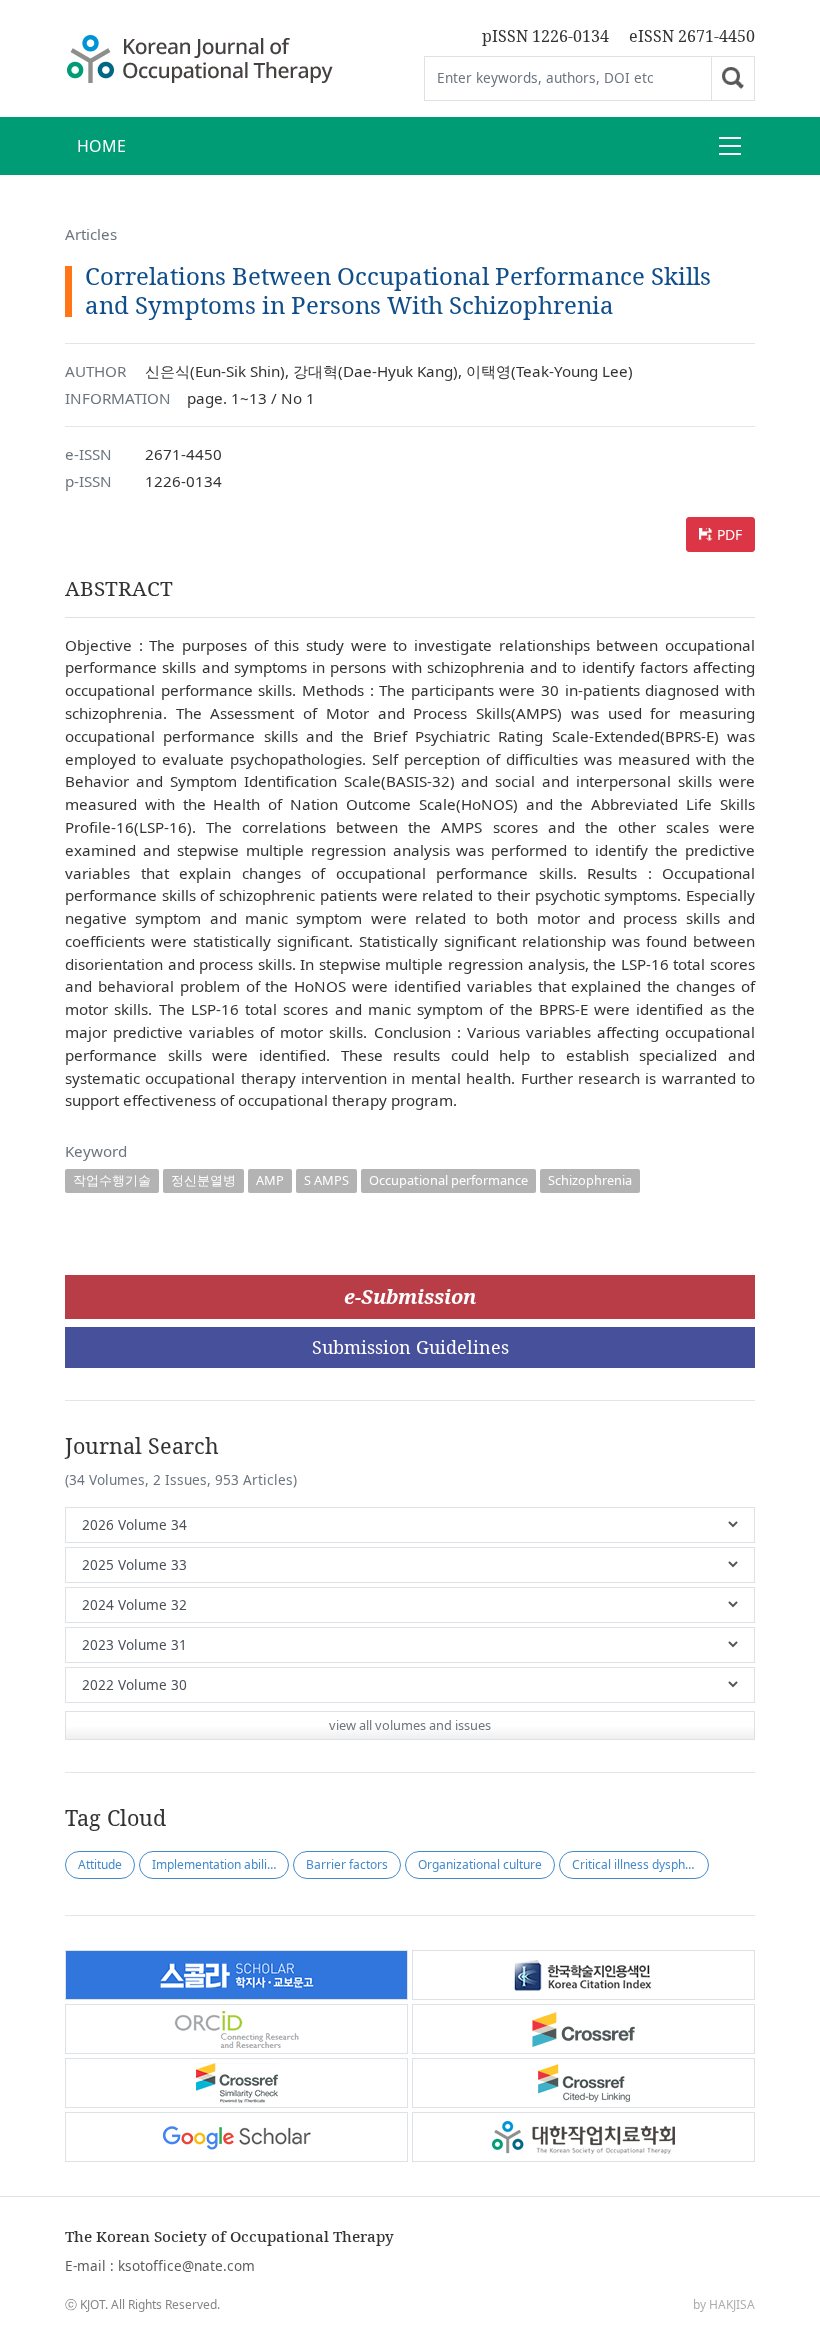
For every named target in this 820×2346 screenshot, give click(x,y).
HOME (101, 146)
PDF (729, 534)
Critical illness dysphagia (640, 1864)
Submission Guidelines (410, 1347)
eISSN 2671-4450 (692, 36)
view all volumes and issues (410, 1725)
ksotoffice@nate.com (186, 2265)
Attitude (100, 1864)
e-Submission (410, 1296)
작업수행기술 (112, 1180)
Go (733, 78)
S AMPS (326, 1180)
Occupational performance (448, 1180)
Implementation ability (214, 1864)
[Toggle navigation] (730, 146)
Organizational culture (480, 1864)
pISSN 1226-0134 (545, 36)
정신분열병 (203, 1180)
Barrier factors (347, 1864)
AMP (270, 1180)
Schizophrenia (590, 1180)
